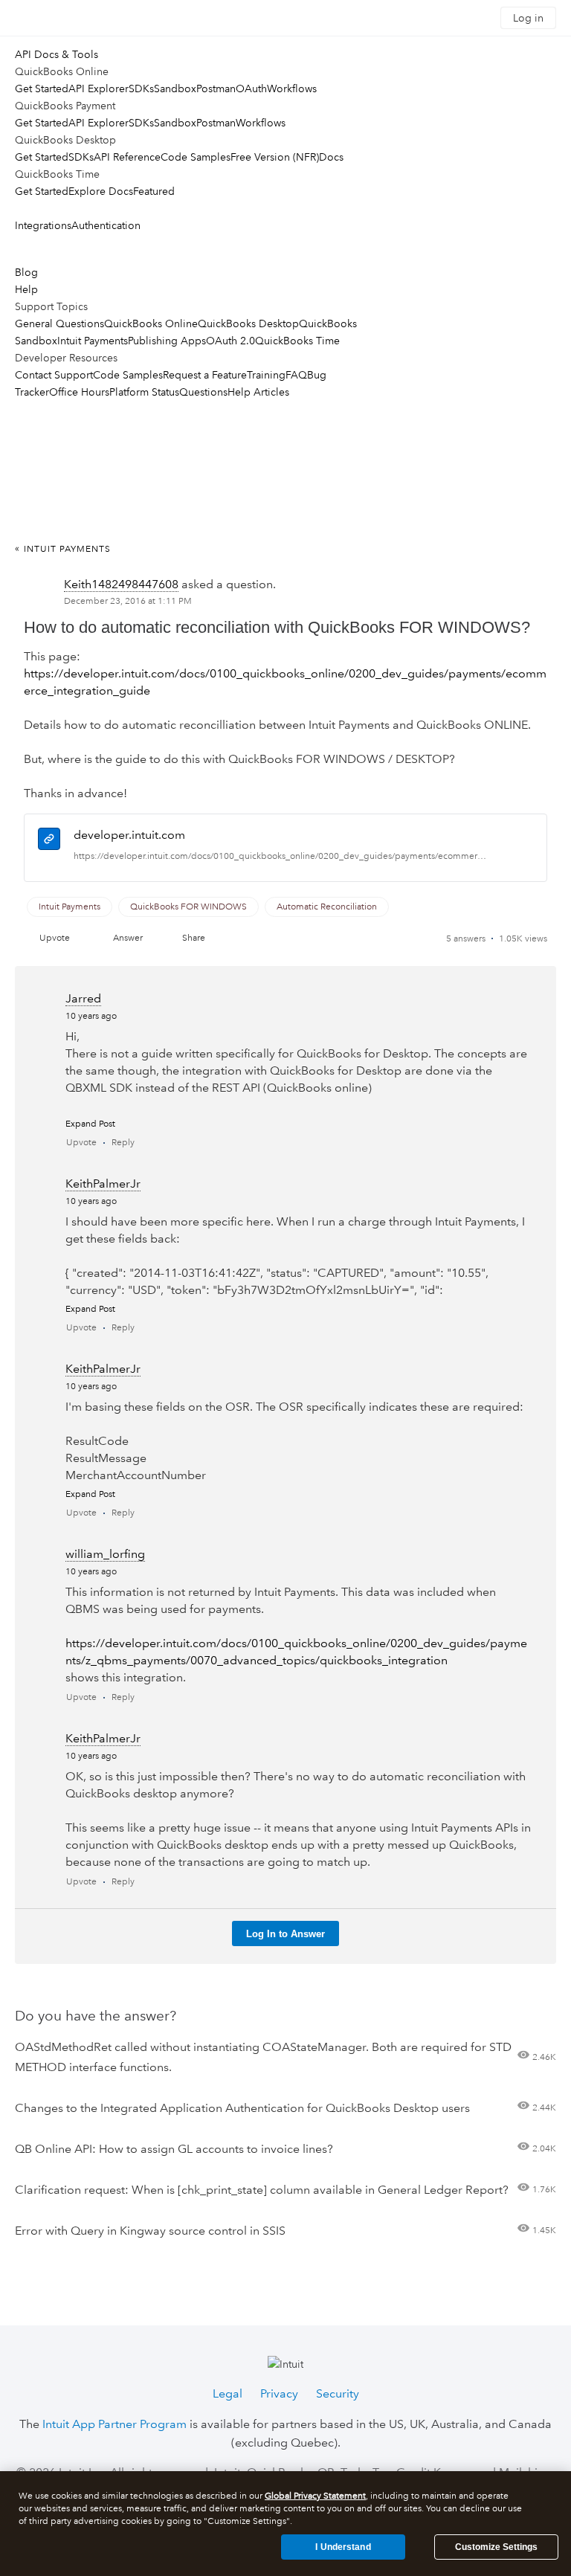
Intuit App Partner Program (114, 2424)
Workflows (292, 88)
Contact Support (54, 375)
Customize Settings (496, 2547)
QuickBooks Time (297, 341)
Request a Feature (205, 375)
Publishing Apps (167, 341)
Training (266, 375)
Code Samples (196, 157)
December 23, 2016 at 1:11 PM (128, 601)
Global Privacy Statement (315, 2496)
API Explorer (99, 88)
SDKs (141, 88)
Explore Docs (101, 191)
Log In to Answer (285, 1934)
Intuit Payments (93, 341)
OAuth (251, 88)
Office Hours (79, 392)
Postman (216, 88)
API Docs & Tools (57, 54)
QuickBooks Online (151, 323)
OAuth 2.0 (230, 341)
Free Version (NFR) (275, 157)
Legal (228, 2393)
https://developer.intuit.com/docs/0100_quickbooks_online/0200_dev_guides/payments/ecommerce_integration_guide (281, 856)
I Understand (343, 2547)
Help (26, 289)
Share (194, 938)
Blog (26, 272)
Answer (128, 938)
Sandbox (175, 88)
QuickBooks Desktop (248, 323)
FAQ (296, 375)
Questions (203, 392)
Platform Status (144, 392)
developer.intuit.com (129, 835)
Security (338, 2393)
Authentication (106, 225)
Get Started (42, 88)
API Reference (127, 157)
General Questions (59, 323)
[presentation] (49, 841)
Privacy (279, 2393)
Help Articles (258, 392)
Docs (331, 157)
